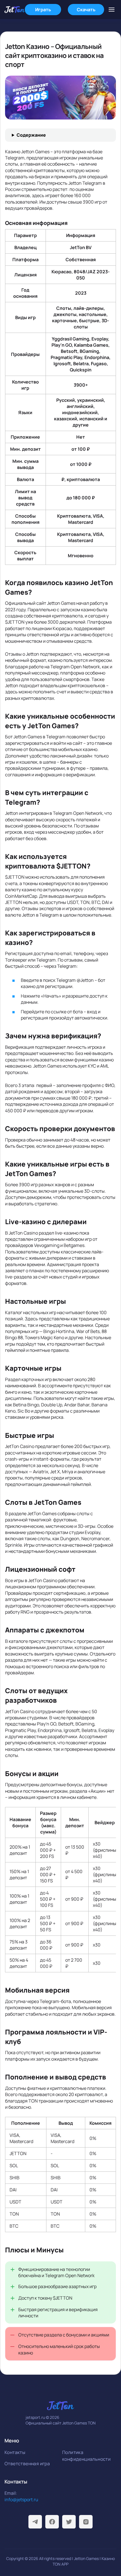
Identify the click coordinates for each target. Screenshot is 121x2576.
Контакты (15, 2452)
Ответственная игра (27, 2464)
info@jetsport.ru (21, 2500)
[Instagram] (86, 2522)
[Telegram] (35, 2522)
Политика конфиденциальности (86, 2456)
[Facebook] (52, 2522)
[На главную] (15, 10)
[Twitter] (69, 2522)
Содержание (31, 135)
